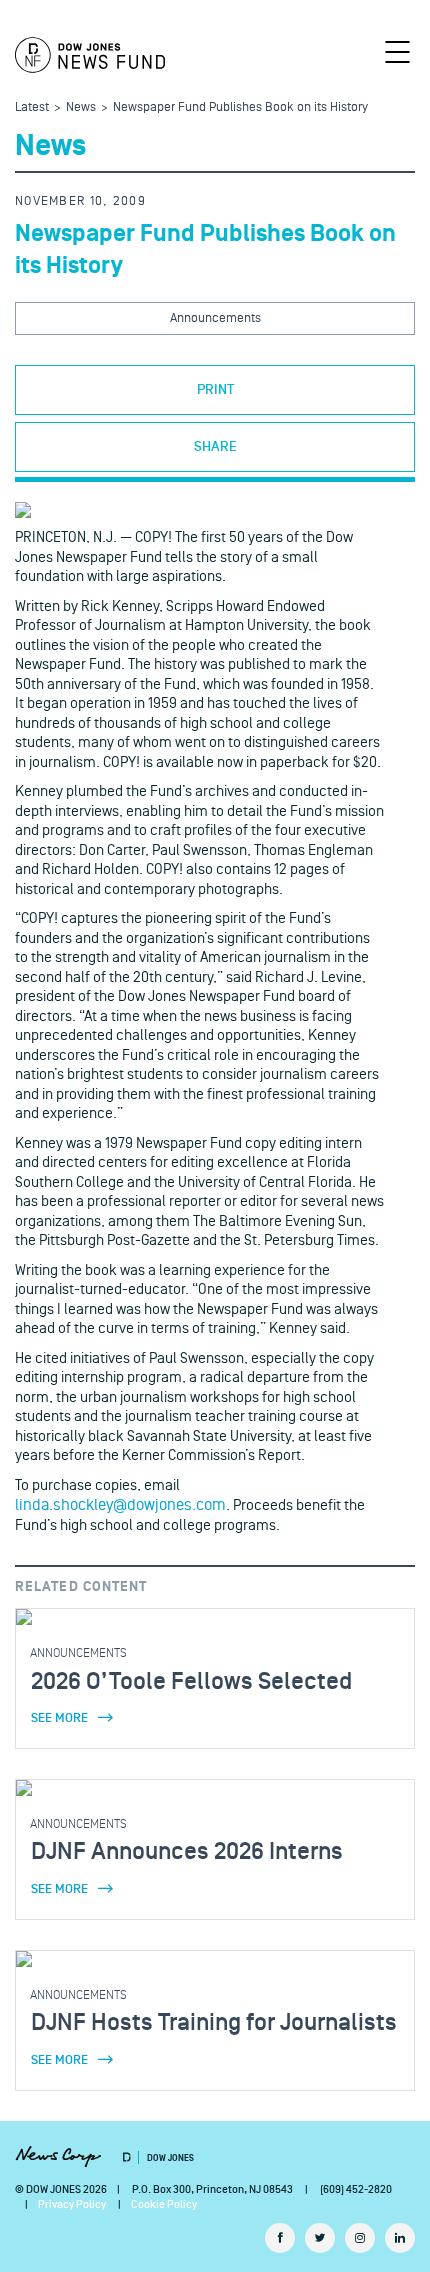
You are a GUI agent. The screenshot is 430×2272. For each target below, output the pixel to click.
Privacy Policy (72, 2204)
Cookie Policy (164, 2204)
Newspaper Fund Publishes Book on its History (240, 107)
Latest (32, 107)
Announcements (215, 318)
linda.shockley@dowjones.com (120, 1505)
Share (215, 447)
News (81, 107)
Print (215, 390)
